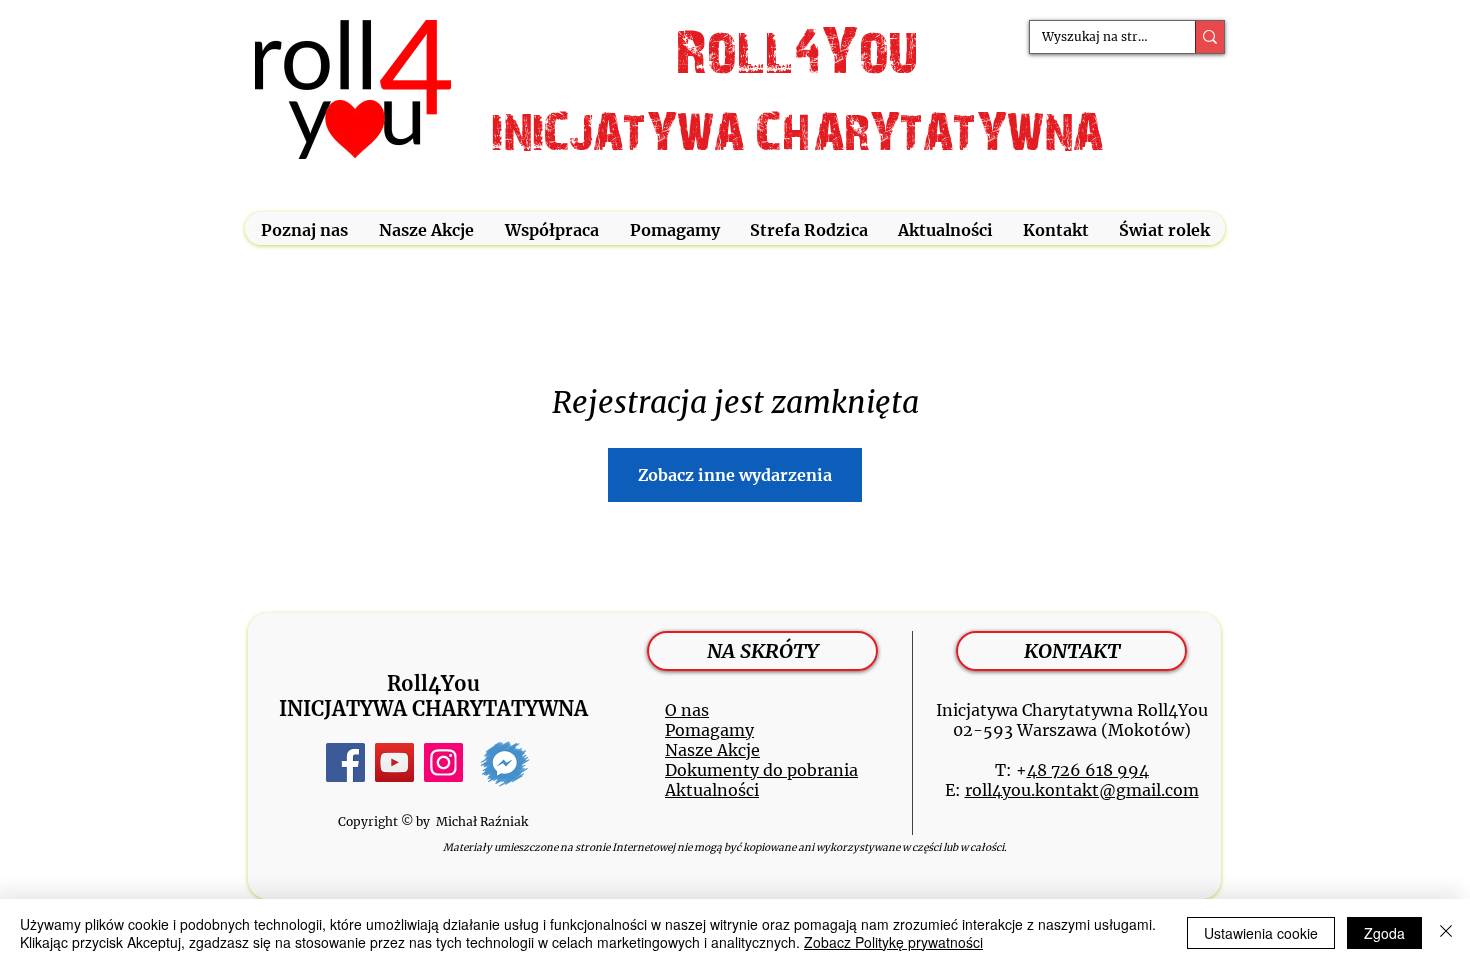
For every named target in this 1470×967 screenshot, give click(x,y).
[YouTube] (394, 762)
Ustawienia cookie (1261, 933)
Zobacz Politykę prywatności (893, 942)
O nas (687, 710)
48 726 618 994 (1088, 770)
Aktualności (712, 790)
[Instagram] (443, 762)
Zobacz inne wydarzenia (735, 475)
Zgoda (1384, 933)
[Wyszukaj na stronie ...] (1209, 37)
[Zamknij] (1446, 933)
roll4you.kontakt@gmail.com (1082, 790)
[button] (304, 230)
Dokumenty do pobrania (761, 770)
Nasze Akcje (712, 750)
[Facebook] (345, 762)
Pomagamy (709, 730)
